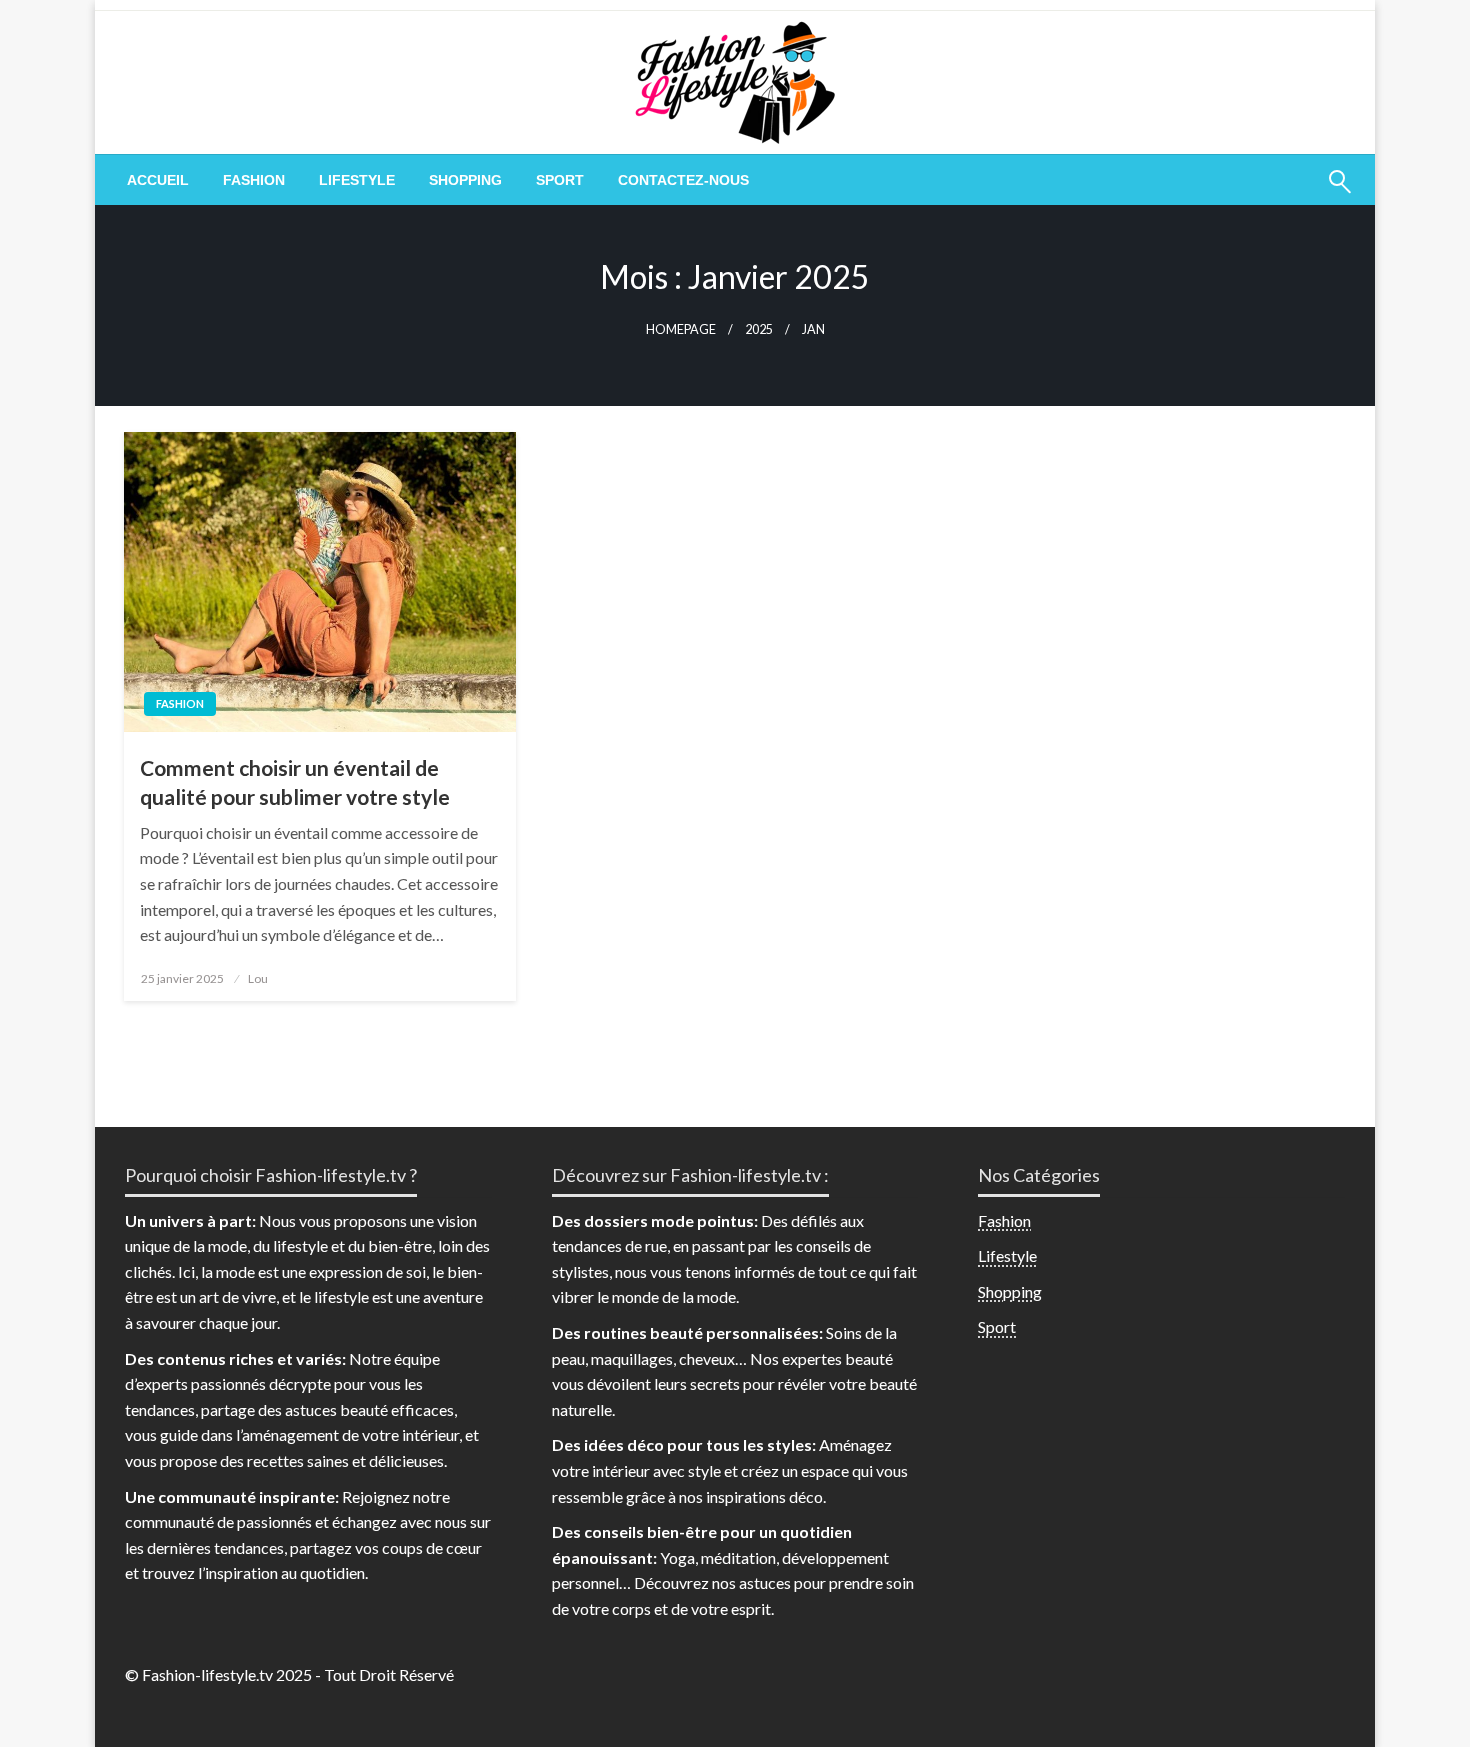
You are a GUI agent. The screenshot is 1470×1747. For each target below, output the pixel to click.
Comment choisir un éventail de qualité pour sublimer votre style (295, 782)
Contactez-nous (683, 180)
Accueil (158, 180)
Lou (258, 978)
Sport (560, 180)
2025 (759, 329)
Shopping (465, 180)
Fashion (254, 180)
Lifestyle (357, 180)
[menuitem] (158, 180)
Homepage (681, 329)
